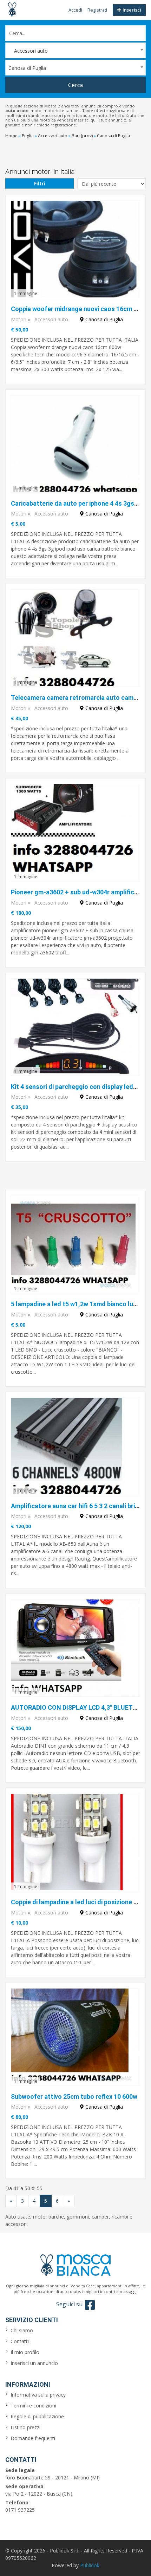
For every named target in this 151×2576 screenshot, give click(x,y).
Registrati (97, 10)
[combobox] (75, 50)
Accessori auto (51, 319)
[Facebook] (90, 2305)
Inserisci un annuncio (34, 2363)
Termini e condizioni (33, 2406)
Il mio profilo (25, 2352)
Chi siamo (22, 2330)
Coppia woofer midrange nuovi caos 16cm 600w (80, 309)
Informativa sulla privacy (38, 2395)
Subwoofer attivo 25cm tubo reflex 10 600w (74, 2097)
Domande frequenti (33, 2438)
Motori (19, 319)
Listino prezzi (25, 2427)
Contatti (20, 2341)
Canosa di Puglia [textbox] (27, 68)
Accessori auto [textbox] (28, 51)
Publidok (90, 2565)
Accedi (75, 10)
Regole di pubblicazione (37, 2416)
